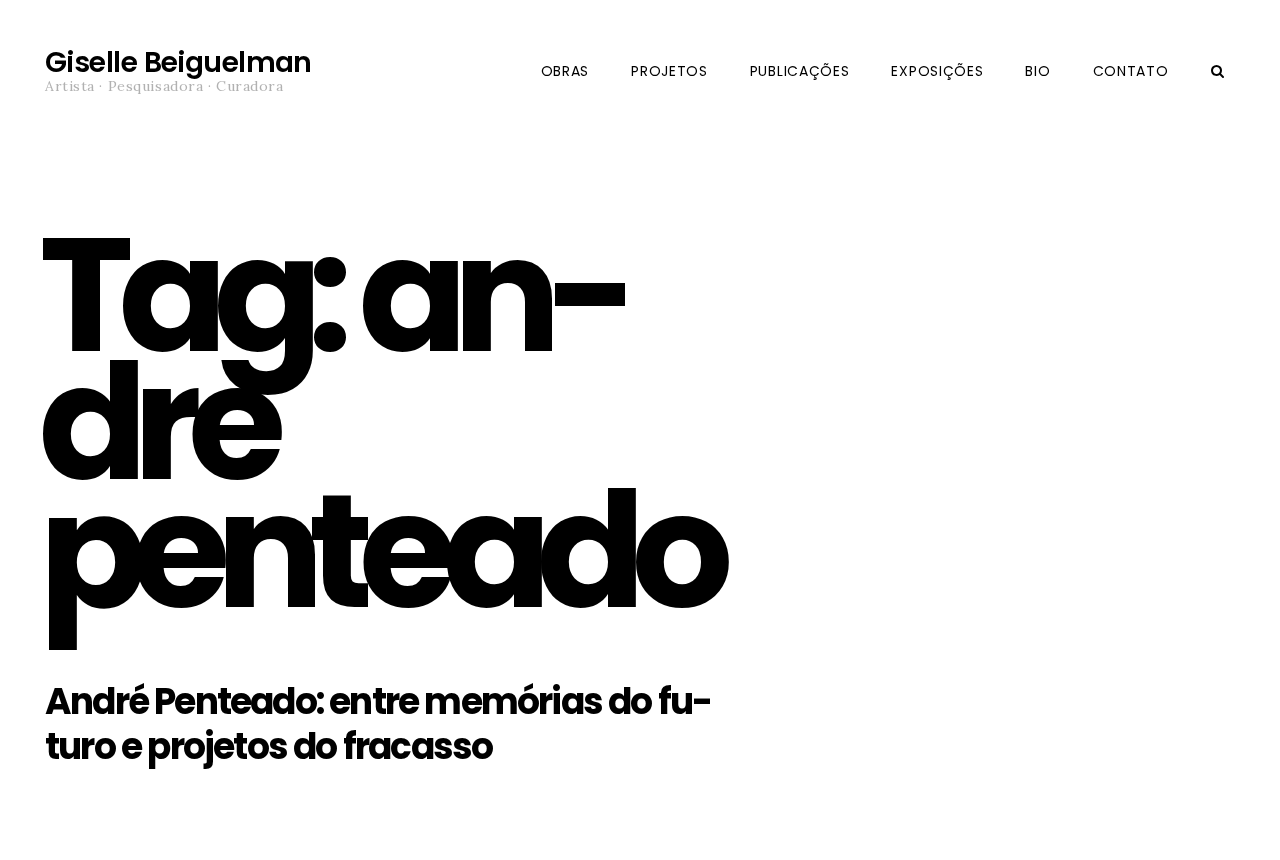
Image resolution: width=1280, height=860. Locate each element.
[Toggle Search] (1217, 71)
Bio (1037, 71)
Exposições (937, 71)
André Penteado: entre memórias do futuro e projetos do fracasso (379, 724)
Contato (1131, 71)
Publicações (800, 71)
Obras (565, 71)
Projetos (669, 71)
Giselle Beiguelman (178, 62)
